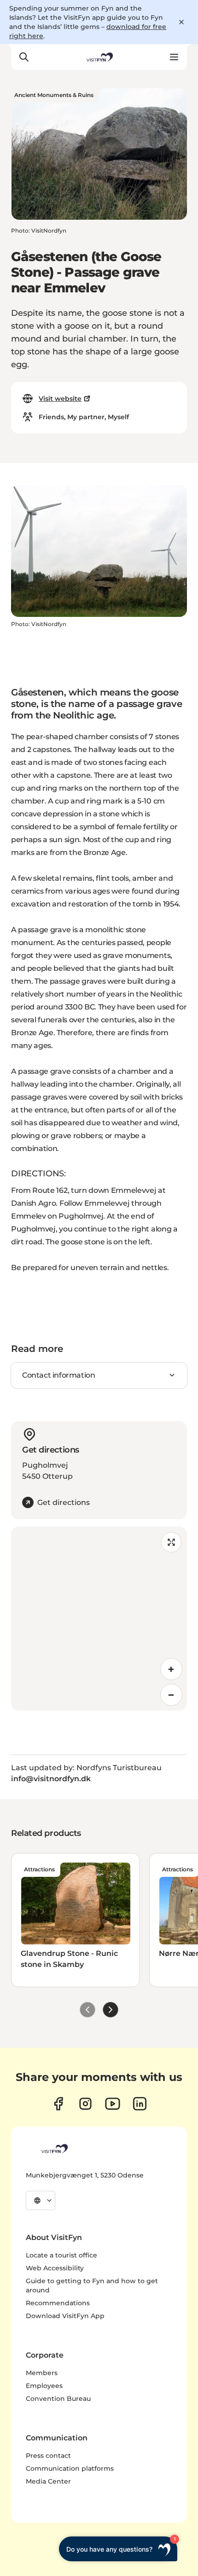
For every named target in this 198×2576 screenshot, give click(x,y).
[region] (99, 1619)
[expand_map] (171, 1542)
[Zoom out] (171, 1695)
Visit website (60, 399)
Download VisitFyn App (65, 2316)
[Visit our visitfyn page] (85, 2104)
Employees (44, 2386)
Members (42, 2373)
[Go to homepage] (99, 57)
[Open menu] (174, 57)
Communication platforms (70, 2468)
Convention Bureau (58, 2399)
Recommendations (58, 2303)
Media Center (48, 2481)
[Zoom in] (171, 1669)
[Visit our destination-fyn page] (140, 2104)
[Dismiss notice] (181, 22)
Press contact (48, 2456)
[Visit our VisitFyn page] (58, 2104)
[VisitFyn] (54, 2149)
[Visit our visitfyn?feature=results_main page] (113, 2104)
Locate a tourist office (61, 2255)
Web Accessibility (55, 2268)
